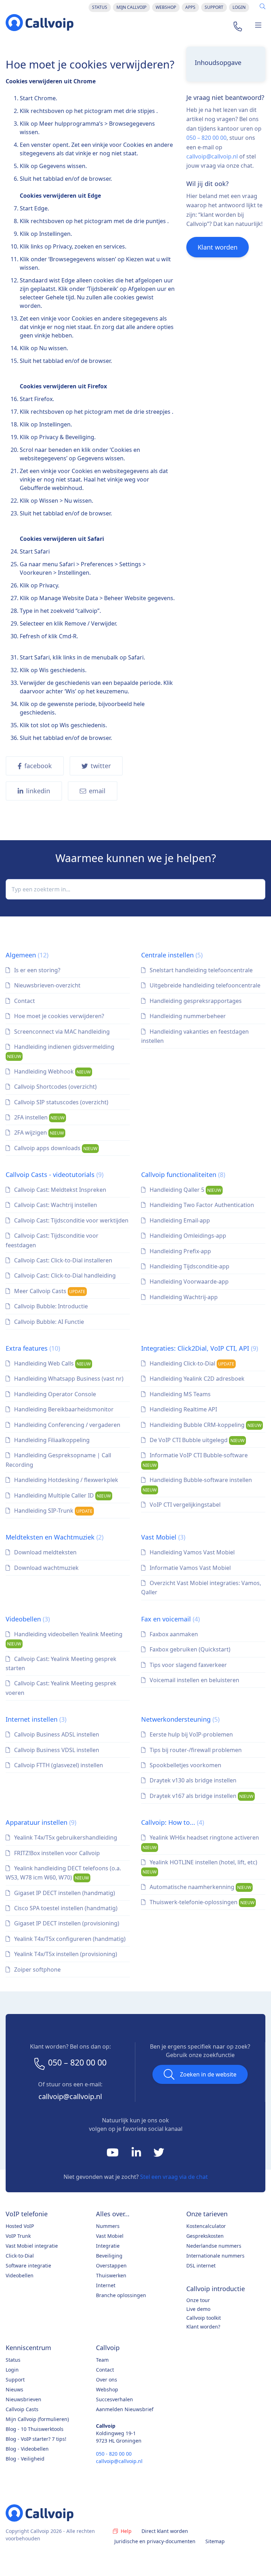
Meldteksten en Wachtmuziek (55, 1537)
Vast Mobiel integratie (32, 2246)
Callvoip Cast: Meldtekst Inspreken (59, 1190)
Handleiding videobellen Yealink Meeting (65, 1639)
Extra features (33, 1348)
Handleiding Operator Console (54, 1394)
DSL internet (201, 2266)
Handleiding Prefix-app (180, 1251)
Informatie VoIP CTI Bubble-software (195, 1460)
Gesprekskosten (205, 2236)
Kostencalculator (206, 2226)
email (97, 791)
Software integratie (28, 2266)
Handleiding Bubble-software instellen (197, 1484)
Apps (190, 7)
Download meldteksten (45, 1552)
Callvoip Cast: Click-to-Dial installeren (62, 1260)
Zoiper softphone (37, 1970)
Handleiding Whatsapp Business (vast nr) (68, 1379)
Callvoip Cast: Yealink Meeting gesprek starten (61, 1663)
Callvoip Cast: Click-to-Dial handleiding (64, 1275)
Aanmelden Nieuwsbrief (125, 2409)
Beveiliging (109, 2256)
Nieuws (14, 2389)
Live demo (198, 2309)
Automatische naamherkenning (200, 1887)
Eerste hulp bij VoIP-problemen (191, 1734)
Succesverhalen (115, 2399)
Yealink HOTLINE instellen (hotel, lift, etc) (200, 1867)
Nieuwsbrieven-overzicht (47, 985)
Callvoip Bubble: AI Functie (48, 1322)
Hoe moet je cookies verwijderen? (58, 1016)
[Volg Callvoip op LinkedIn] (137, 2154)
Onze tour (198, 2300)
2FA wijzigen (38, 1132)
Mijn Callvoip (131, 7)
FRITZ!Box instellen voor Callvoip (56, 1853)
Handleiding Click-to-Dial (191, 1363)
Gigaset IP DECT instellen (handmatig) (64, 1893)
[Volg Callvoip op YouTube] (113, 2154)
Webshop (166, 7)
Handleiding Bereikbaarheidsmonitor (63, 1409)
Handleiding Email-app (179, 1220)
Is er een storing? (37, 970)
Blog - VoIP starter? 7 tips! (36, 2439)
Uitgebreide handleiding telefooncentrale (204, 985)
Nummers (108, 2226)
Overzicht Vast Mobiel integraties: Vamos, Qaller (201, 1588)
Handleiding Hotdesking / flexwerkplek (65, 1480)
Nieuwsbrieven (23, 2399)
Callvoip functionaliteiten (183, 1175)
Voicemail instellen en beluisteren (194, 1680)
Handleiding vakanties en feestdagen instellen (195, 1036)
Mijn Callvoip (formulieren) (37, 2419)
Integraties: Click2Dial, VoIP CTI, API (200, 1348)
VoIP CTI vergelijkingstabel (184, 1505)
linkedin (38, 791)
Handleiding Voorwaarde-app (188, 1281)
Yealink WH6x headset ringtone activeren (201, 1842)
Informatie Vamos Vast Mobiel (189, 1568)
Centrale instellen (172, 955)
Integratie (108, 2246)
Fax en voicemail (170, 1619)
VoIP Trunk (18, 2236)
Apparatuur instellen (41, 1822)
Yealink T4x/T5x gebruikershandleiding (65, 1837)
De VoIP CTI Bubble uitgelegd (196, 1440)
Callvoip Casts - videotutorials (55, 1175)
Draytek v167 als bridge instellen (201, 1796)
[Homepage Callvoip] (40, 23)
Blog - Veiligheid (25, 2459)
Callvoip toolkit (204, 2318)
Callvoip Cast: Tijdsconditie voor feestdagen (52, 1240)
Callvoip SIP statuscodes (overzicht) (61, 1102)
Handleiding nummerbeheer (187, 1016)
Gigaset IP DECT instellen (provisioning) (66, 1923)
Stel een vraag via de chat (174, 2177)
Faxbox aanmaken (173, 1634)
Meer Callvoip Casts (49, 1291)
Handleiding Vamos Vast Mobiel (191, 1552)
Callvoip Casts (22, 2409)
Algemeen (27, 955)
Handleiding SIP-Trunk (53, 1511)
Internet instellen (36, 1719)
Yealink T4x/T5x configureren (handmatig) (69, 1939)
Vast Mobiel (163, 1537)
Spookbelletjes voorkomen (185, 1765)
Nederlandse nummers (214, 2246)
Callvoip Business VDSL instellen (56, 1750)
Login (239, 7)
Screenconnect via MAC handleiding (61, 1032)
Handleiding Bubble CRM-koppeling (205, 1425)
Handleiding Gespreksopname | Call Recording (58, 1460)
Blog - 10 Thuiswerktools (35, 2429)
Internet (106, 2285)
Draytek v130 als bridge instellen (192, 1780)
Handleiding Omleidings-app (187, 1236)
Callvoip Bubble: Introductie (50, 1306)
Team (102, 2360)
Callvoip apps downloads (55, 1148)
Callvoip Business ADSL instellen (56, 1734)
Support (214, 7)
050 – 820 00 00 (206, 138)
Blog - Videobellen (27, 2449)
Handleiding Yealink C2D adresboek (196, 1379)
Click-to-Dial (20, 2256)
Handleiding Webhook (52, 1071)
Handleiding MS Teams (179, 1394)
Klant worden (218, 247)
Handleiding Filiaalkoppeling (51, 1440)
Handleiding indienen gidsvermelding (61, 1051)
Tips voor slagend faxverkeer (188, 1665)
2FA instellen (39, 1117)
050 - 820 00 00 (114, 2454)
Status (100, 7)
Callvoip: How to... (173, 1822)
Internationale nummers (215, 2256)
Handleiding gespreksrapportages (195, 1001)
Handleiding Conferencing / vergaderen (67, 1425)
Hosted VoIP (20, 2226)
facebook (38, 766)
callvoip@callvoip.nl (212, 156)
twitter (101, 766)
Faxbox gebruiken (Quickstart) (189, 1649)
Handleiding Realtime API (183, 1409)
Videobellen (28, 1619)
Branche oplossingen (121, 2295)
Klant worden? (203, 2327)
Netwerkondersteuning (180, 1719)
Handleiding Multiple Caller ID (62, 1495)
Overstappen (111, 2266)
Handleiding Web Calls (52, 1363)
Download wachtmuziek (46, 1568)
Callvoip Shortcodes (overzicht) (55, 1087)
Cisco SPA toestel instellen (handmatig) (65, 1908)
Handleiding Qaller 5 (185, 1190)
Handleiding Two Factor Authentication (201, 1205)
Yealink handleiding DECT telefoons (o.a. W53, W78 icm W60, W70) (63, 1873)
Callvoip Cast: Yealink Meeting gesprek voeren (61, 1688)
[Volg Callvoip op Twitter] (159, 2154)
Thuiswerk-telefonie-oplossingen (201, 1902)
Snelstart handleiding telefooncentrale (200, 970)
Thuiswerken (111, 2275)
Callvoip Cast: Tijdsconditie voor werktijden (71, 1220)
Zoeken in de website (208, 2074)
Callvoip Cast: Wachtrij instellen (55, 1205)
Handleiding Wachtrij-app (183, 1297)
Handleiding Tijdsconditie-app (189, 1266)
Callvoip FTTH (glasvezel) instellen (58, 1765)
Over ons (107, 2380)
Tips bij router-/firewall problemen (195, 1750)
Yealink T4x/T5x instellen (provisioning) (65, 1954)
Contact (24, 1001)
